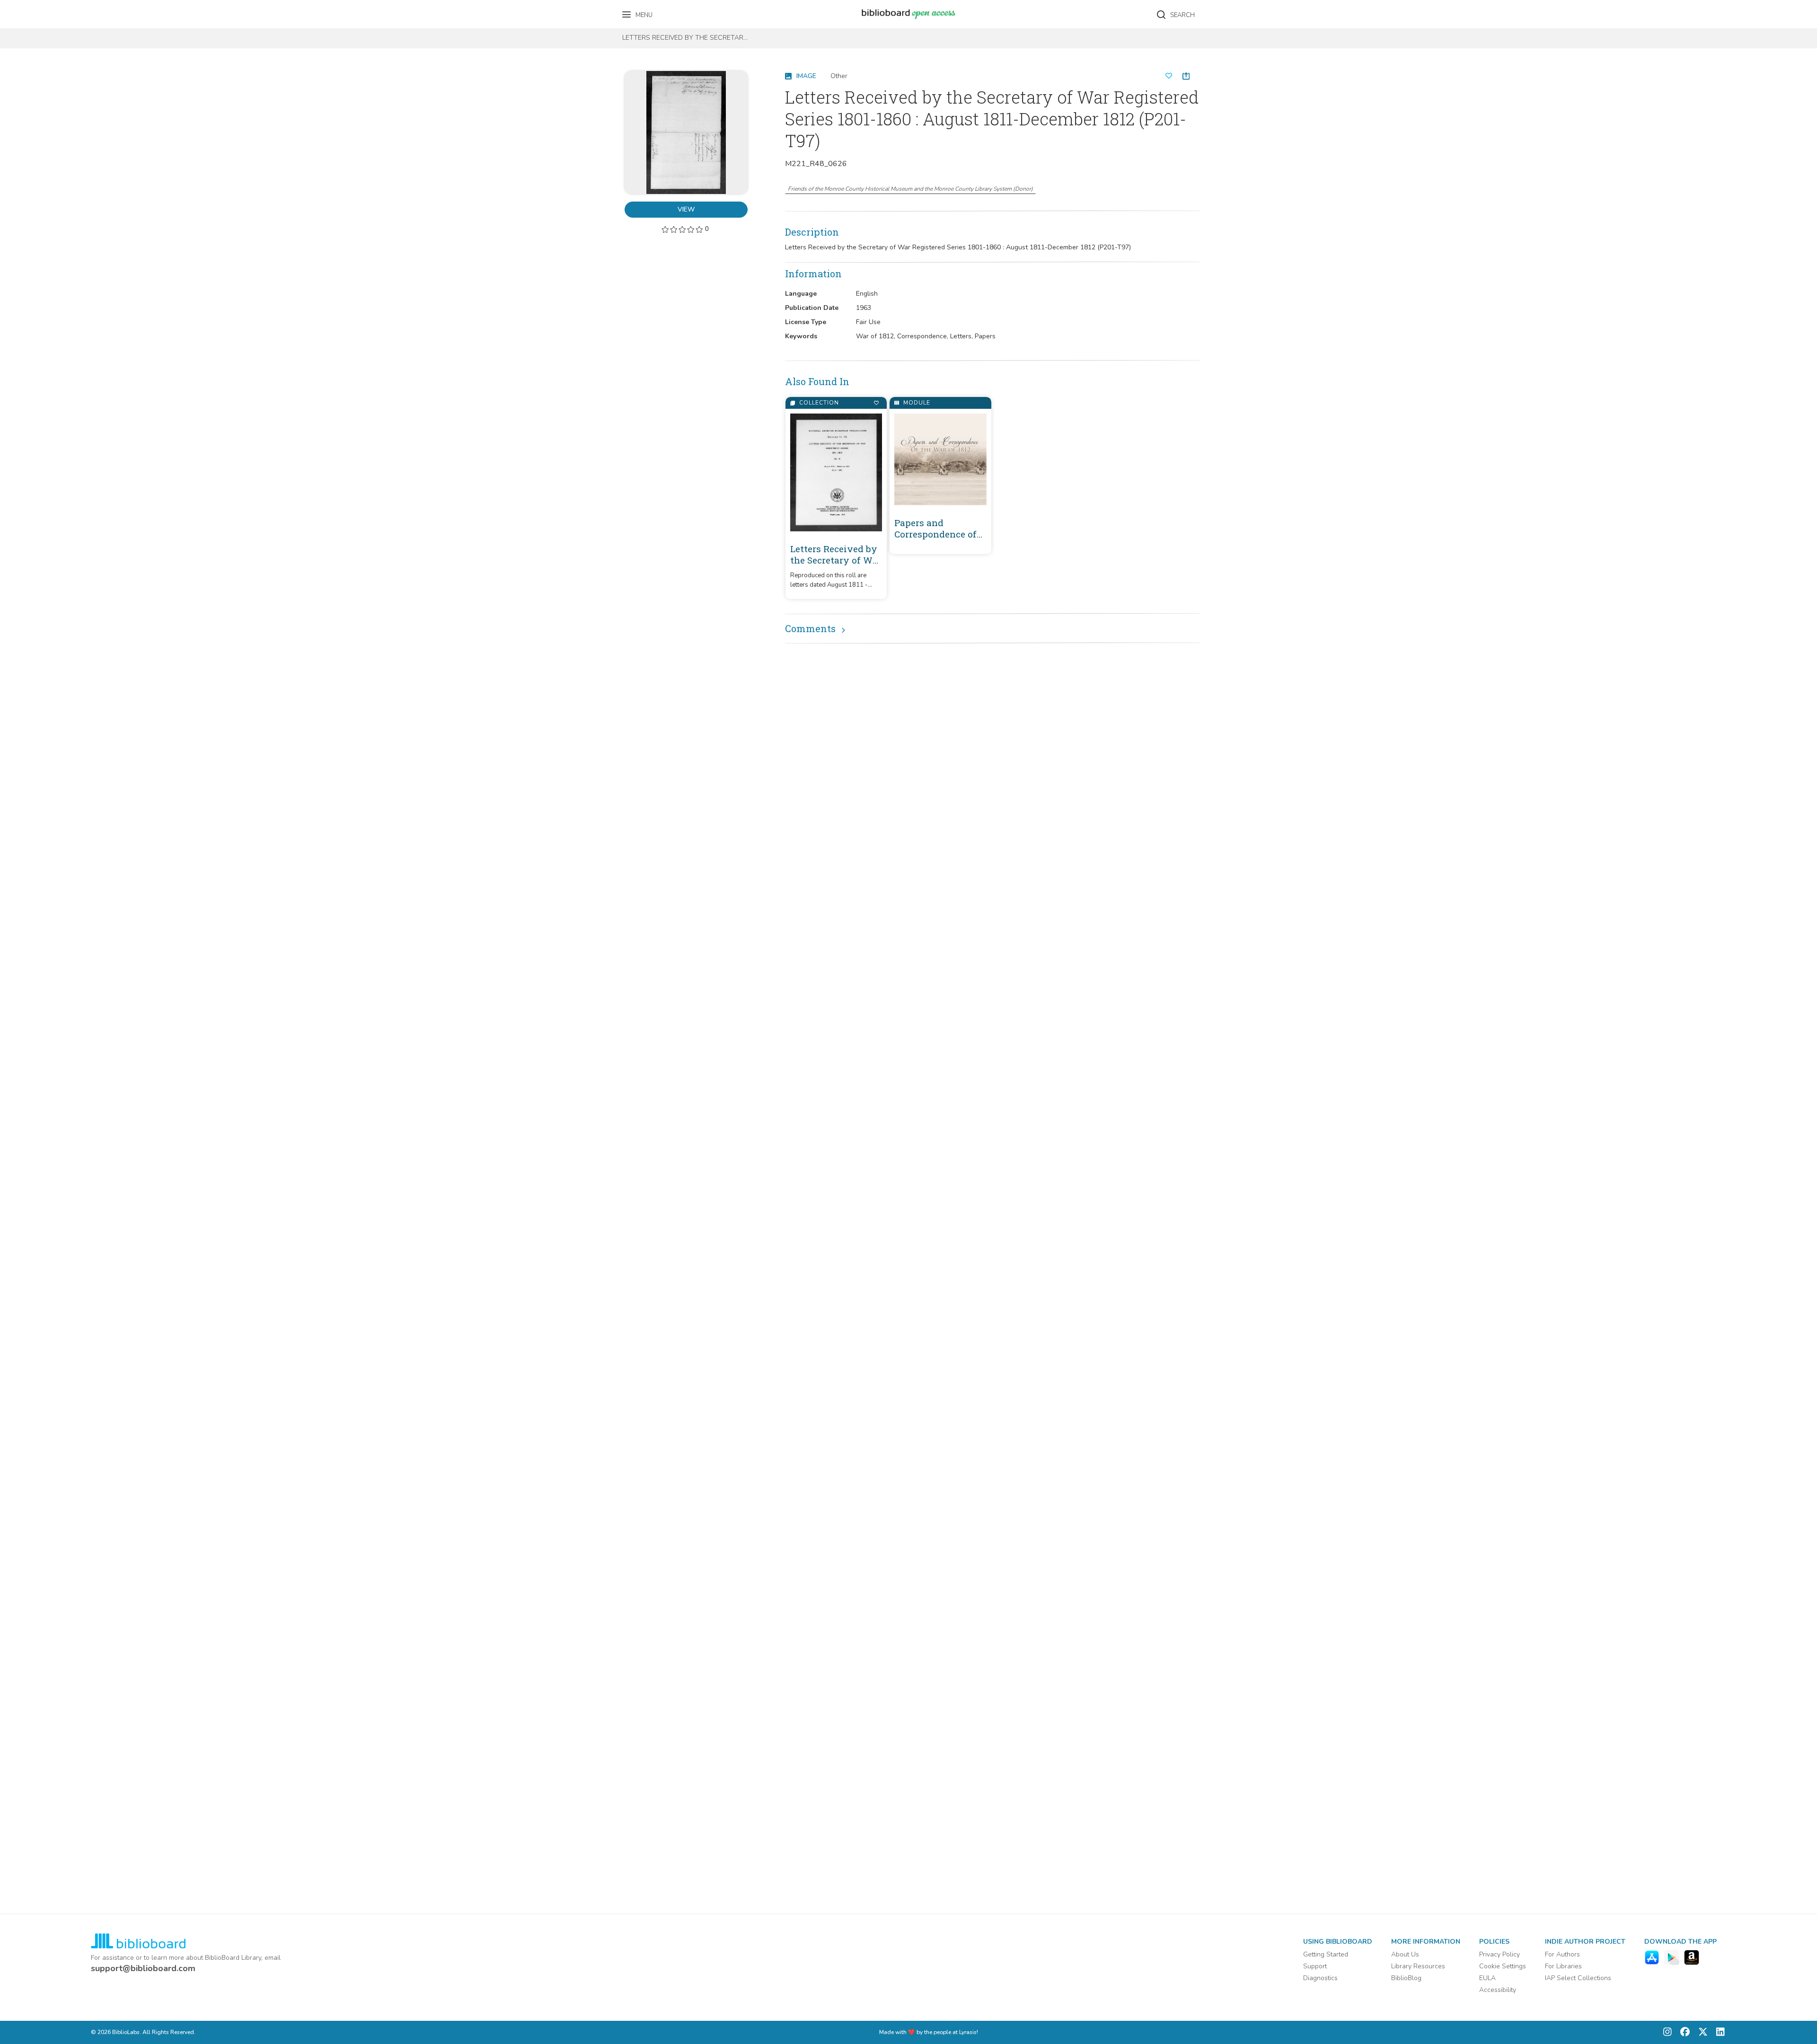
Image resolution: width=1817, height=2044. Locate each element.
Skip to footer (47, 11)
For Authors (1562, 1954)
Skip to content (50, 11)
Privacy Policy (1499, 1954)
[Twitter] (1701, 2032)
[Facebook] (1683, 2032)
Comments (810, 628)
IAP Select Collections (1578, 1978)
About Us (1405, 1954)
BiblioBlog (1406, 1978)
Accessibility (1498, 1990)
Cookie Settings (1503, 1966)
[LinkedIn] (1718, 2032)
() (910, 189)
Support (1315, 1966)
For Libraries (1563, 1966)
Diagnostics (1320, 1978)
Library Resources (1418, 1966)
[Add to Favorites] (876, 403)
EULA (1487, 1978)
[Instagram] (1667, 2032)
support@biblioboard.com (143, 1968)
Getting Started (1326, 1954)
